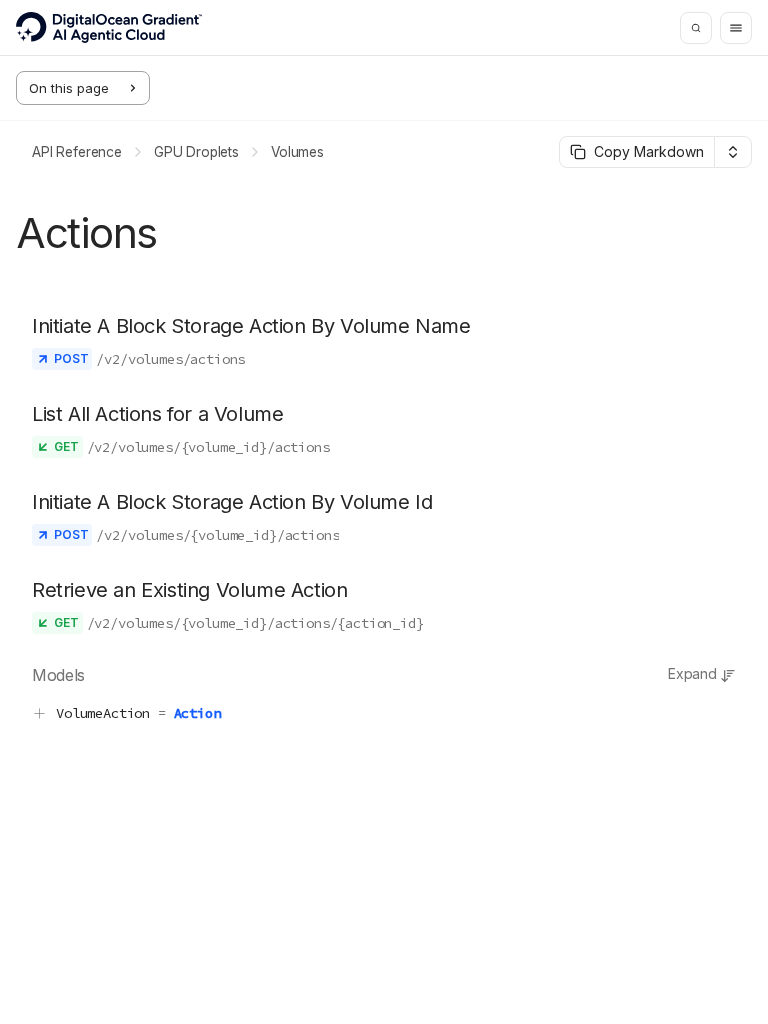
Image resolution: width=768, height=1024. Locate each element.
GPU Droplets (196, 152)
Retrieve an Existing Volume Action (189, 590)
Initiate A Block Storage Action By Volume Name (251, 326)
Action (197, 713)
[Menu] (736, 28)
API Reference (77, 152)
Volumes (297, 152)
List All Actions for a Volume (157, 414)
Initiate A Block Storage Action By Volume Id (232, 502)
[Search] (696, 28)
